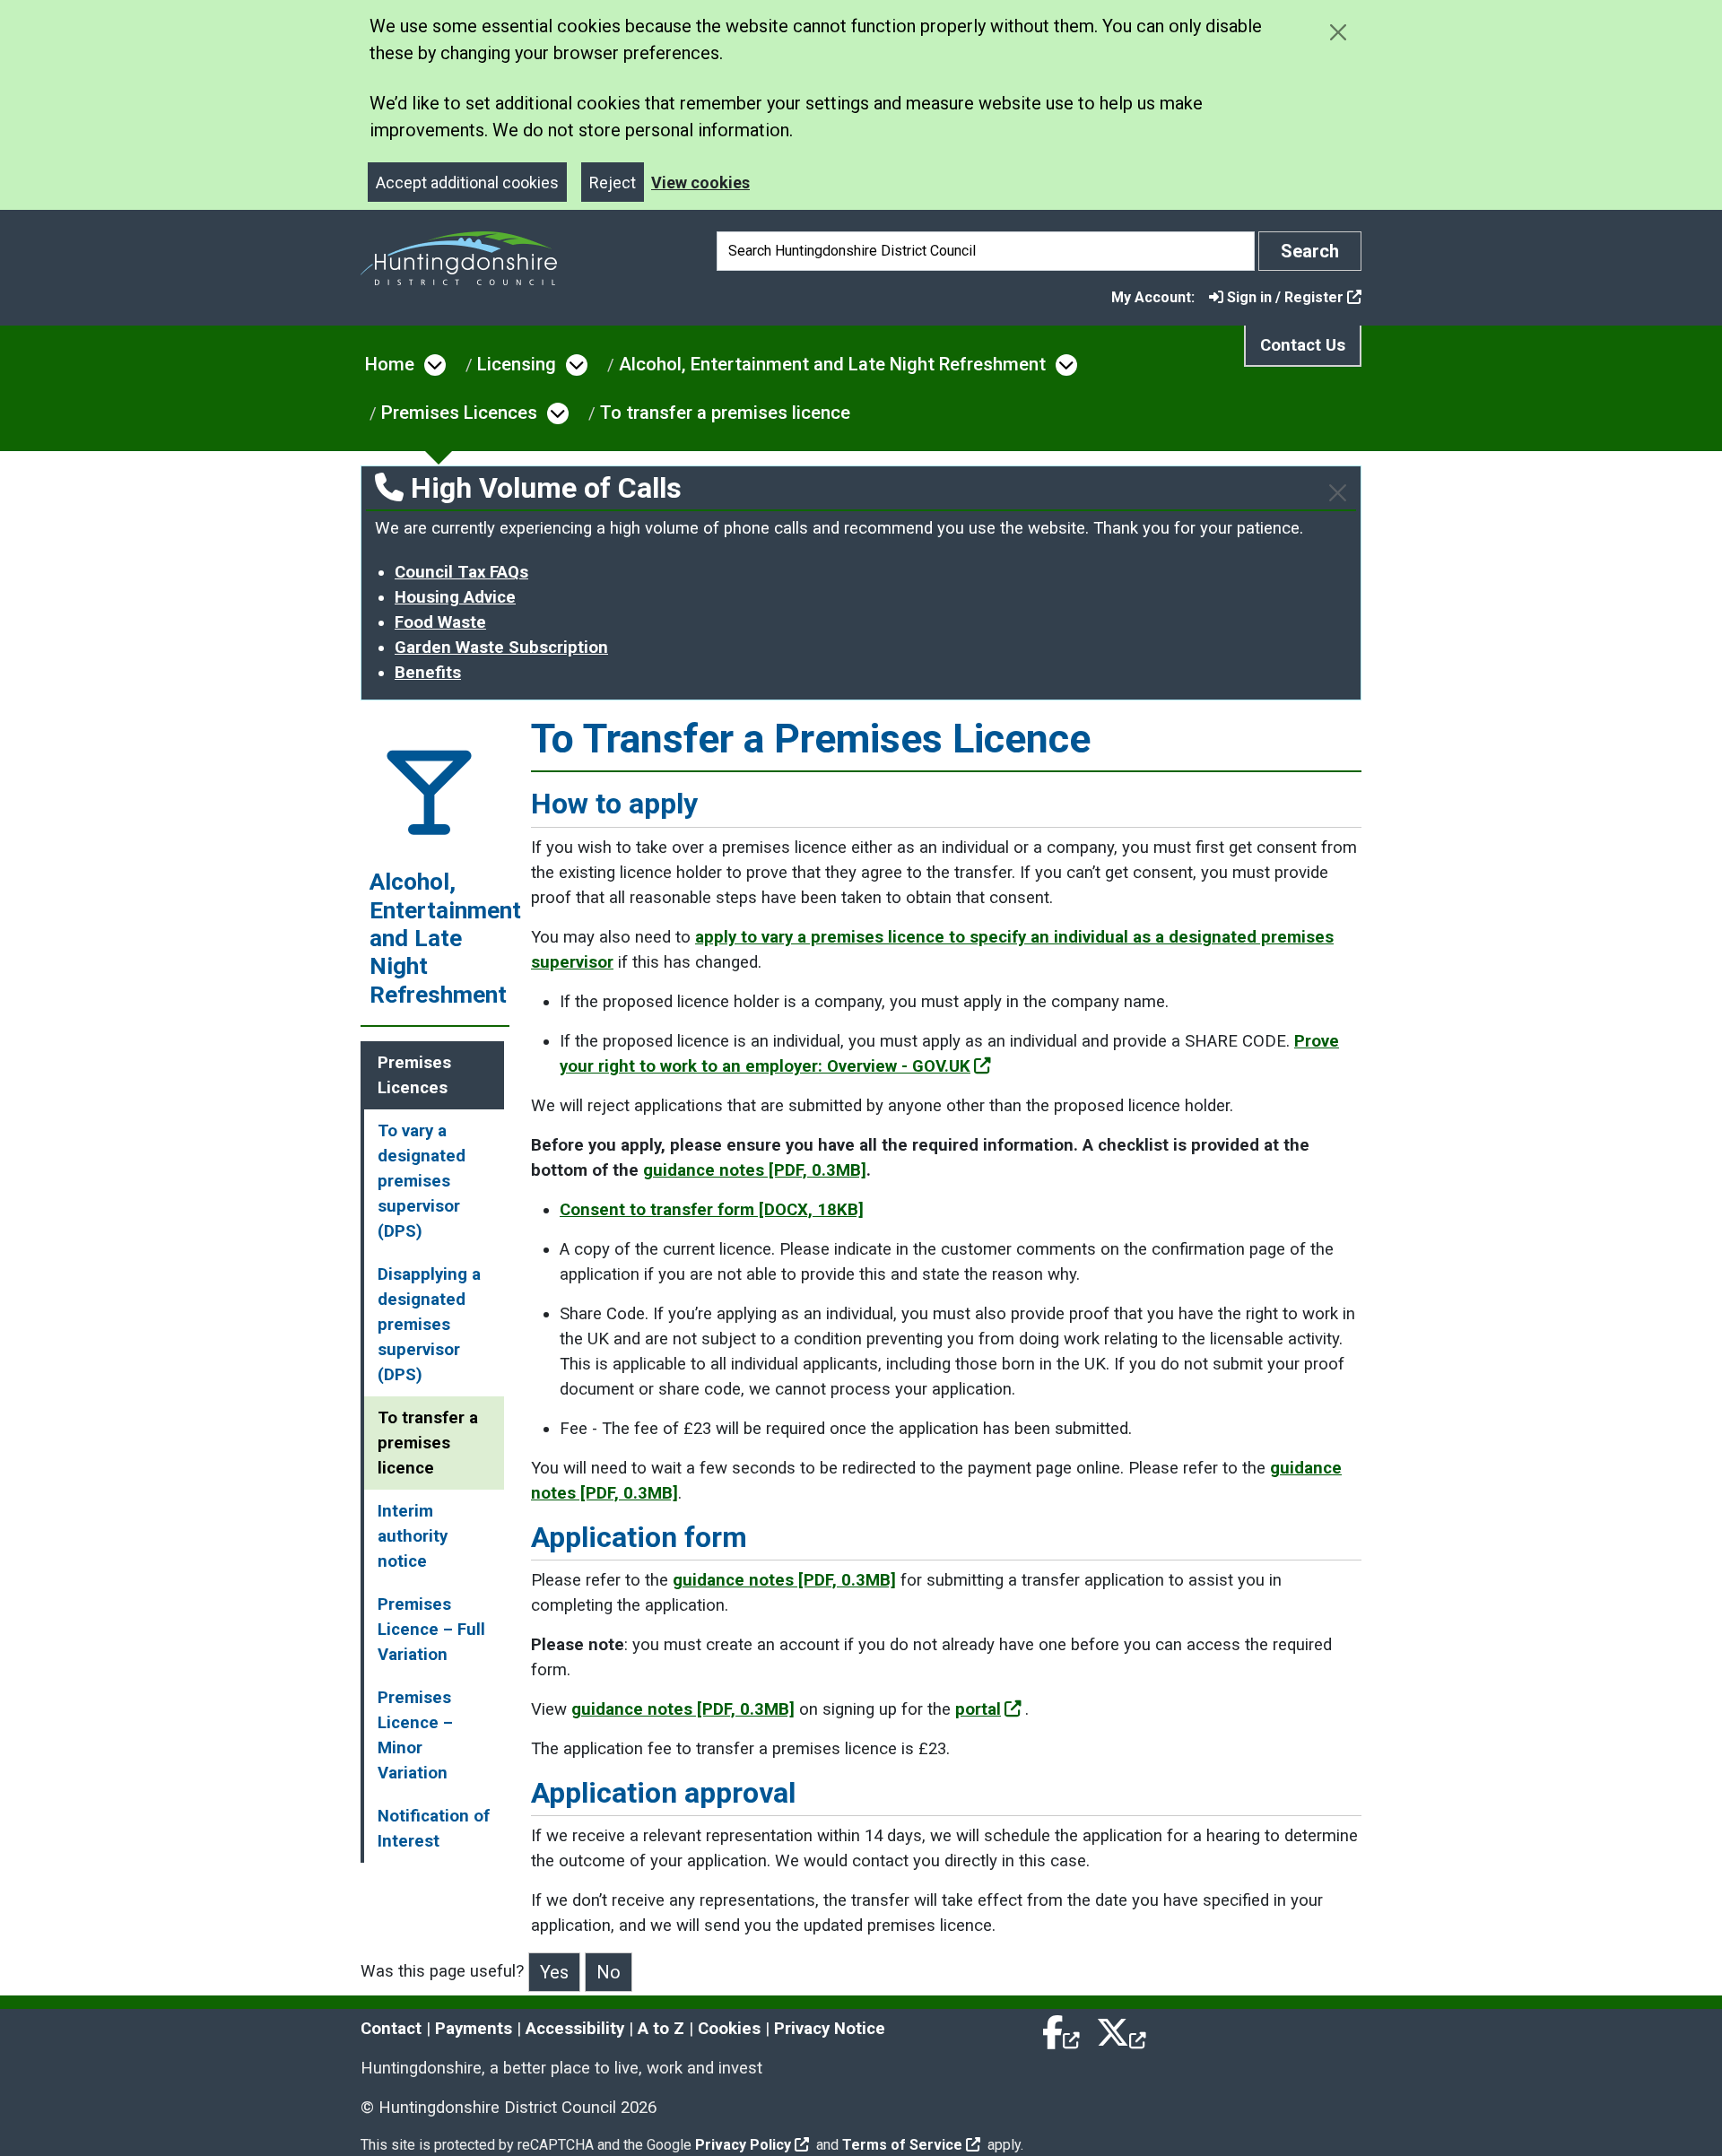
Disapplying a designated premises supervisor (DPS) (429, 1325)
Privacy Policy (743, 2145)
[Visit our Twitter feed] (1121, 2029)
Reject (613, 183)
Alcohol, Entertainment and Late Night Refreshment (832, 364)
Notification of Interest (434, 1829)
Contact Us (1303, 345)
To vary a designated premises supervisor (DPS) (422, 1181)
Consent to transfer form (712, 1210)
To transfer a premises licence (725, 413)
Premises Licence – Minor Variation (415, 1735)
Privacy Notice (830, 2029)
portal (978, 1709)
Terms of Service (902, 2145)
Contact (391, 2029)
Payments (474, 2029)
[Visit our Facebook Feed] (1062, 2029)
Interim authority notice (413, 1536)
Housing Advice (455, 597)
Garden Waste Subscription (501, 648)
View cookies (700, 183)
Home (390, 364)
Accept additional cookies (467, 183)
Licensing (517, 364)
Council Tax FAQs (461, 572)
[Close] (1338, 493)
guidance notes (755, 1170)
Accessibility (575, 2029)
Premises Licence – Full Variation (431, 1630)
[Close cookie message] (1338, 32)
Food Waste (440, 622)
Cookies (729, 2029)
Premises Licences (459, 413)
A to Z (661, 2029)
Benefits (428, 673)
